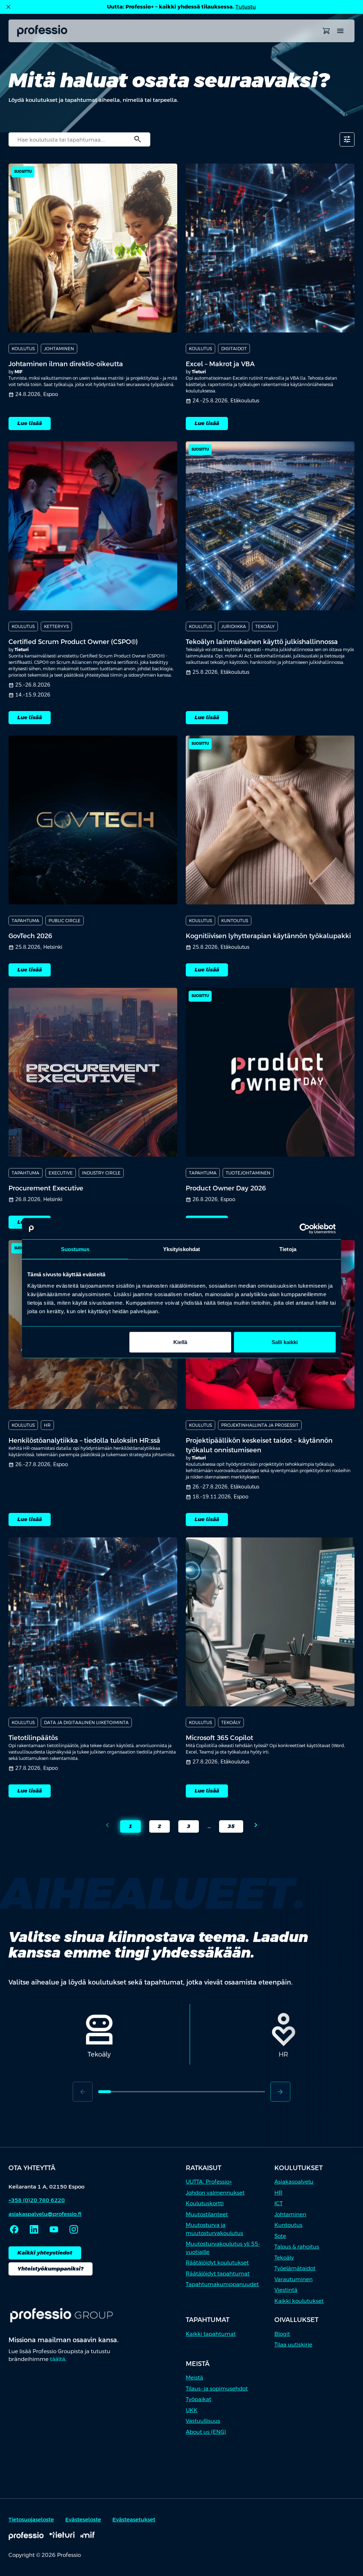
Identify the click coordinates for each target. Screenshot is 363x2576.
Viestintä (286, 2290)
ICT (278, 2203)
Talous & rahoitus (297, 2247)
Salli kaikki (285, 1342)
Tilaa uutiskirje (293, 2344)
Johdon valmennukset (215, 2193)
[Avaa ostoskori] (326, 31)
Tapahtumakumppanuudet (222, 2284)
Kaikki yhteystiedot (45, 2253)
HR (278, 2193)
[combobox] (79, 139)
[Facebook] (14, 2229)
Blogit (282, 2334)
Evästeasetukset (134, 2519)
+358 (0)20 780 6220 (37, 2200)
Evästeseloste (83, 2519)
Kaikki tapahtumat (211, 2334)
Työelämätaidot (295, 2268)
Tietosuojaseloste (31, 2519)
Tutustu (246, 7)
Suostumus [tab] (75, 1249)
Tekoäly (284, 2258)
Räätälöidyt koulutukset (217, 2263)
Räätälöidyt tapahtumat (218, 2274)
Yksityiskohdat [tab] (181, 1249)
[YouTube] (54, 2229)
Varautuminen (294, 2279)
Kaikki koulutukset (299, 2301)
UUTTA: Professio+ (209, 2182)
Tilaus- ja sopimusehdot (217, 2388)
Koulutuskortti (205, 2203)
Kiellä (180, 1342)
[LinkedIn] (34, 2229)
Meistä (194, 2377)
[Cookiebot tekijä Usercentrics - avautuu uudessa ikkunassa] (305, 1229)
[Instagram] (74, 2229)
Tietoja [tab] (288, 1249)
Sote (280, 2236)
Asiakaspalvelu (294, 2182)
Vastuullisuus (203, 2421)
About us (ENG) (206, 2432)
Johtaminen (290, 2214)
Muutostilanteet (207, 2214)
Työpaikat (199, 2399)
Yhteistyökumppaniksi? (51, 2269)
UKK (192, 2410)
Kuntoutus (288, 2225)
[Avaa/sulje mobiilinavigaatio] (340, 31)
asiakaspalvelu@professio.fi (45, 2214)
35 (227, 1828)
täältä (58, 2359)
